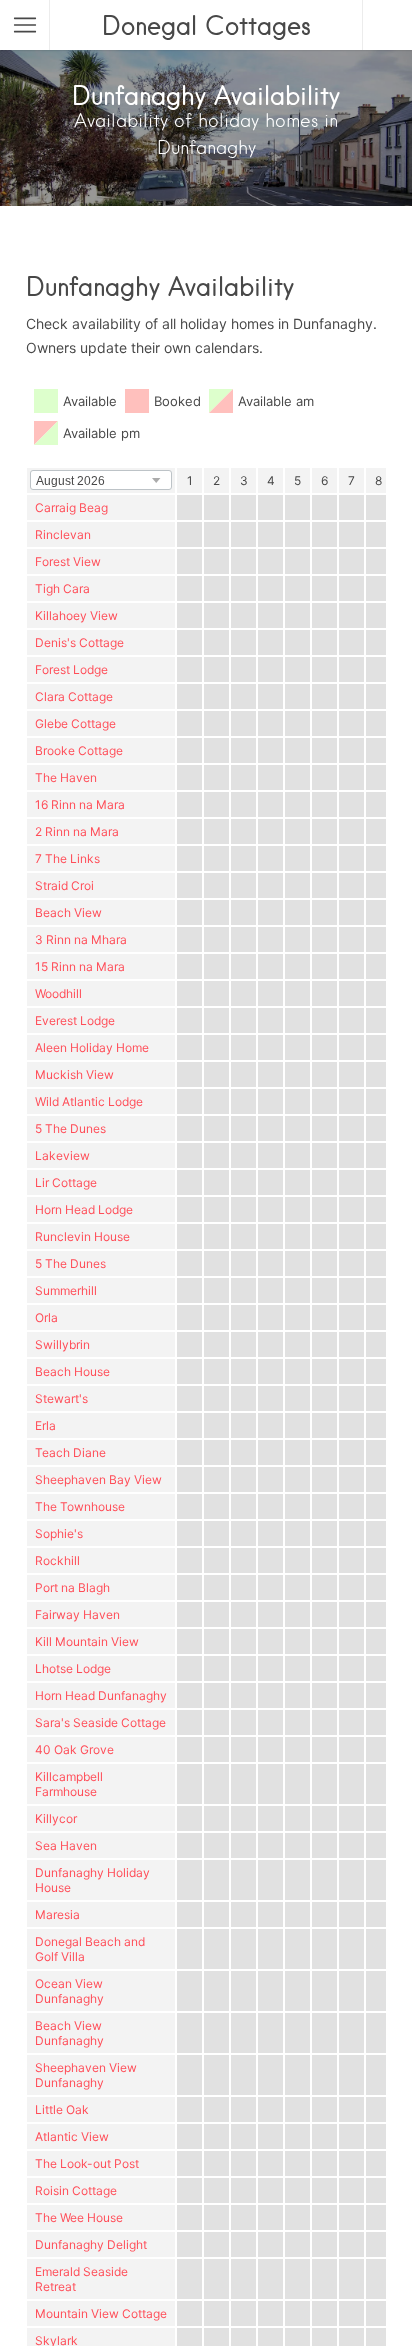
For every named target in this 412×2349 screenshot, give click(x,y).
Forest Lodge (71, 669)
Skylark (56, 2340)
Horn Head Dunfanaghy (101, 1695)
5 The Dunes (70, 1128)
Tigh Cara (62, 588)
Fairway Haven (77, 1614)
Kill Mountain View (87, 1641)
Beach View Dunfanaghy (69, 2033)
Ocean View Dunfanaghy (69, 1991)
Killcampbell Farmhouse (69, 1784)
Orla (46, 1317)
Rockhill (57, 1560)
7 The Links (67, 858)
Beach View (68, 912)
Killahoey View (76, 615)
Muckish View (74, 1074)
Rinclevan (63, 534)
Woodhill (58, 993)
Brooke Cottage (79, 750)
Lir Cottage (66, 1182)
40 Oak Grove (74, 1749)
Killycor (56, 1818)
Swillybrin (62, 1344)
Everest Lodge (75, 1020)
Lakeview (62, 1155)
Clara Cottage (74, 696)
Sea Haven (66, 1845)
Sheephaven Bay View (98, 1479)
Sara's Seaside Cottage (100, 1722)
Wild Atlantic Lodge (89, 1101)
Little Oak (62, 2109)
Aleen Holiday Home (92, 1047)
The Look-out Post (87, 2163)
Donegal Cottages (206, 25)
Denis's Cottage (79, 642)
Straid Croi (64, 885)
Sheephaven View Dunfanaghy (86, 2075)
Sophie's (59, 1533)
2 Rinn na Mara (77, 831)
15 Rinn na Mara (80, 966)
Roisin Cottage (76, 2190)
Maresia (57, 1914)
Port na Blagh (72, 1587)
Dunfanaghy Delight (91, 2244)
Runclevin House (82, 1236)
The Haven (66, 777)
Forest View (68, 561)
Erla (45, 1425)
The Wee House (79, 2217)
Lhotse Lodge (73, 1668)
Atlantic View (72, 2136)
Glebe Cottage (75, 723)
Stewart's (61, 1398)
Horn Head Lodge (84, 1209)
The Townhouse (80, 1506)
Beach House (72, 1371)
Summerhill (66, 1290)
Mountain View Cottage (101, 2313)
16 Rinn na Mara (80, 804)
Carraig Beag (71, 507)
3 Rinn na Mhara (81, 939)
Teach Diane (70, 1452)
